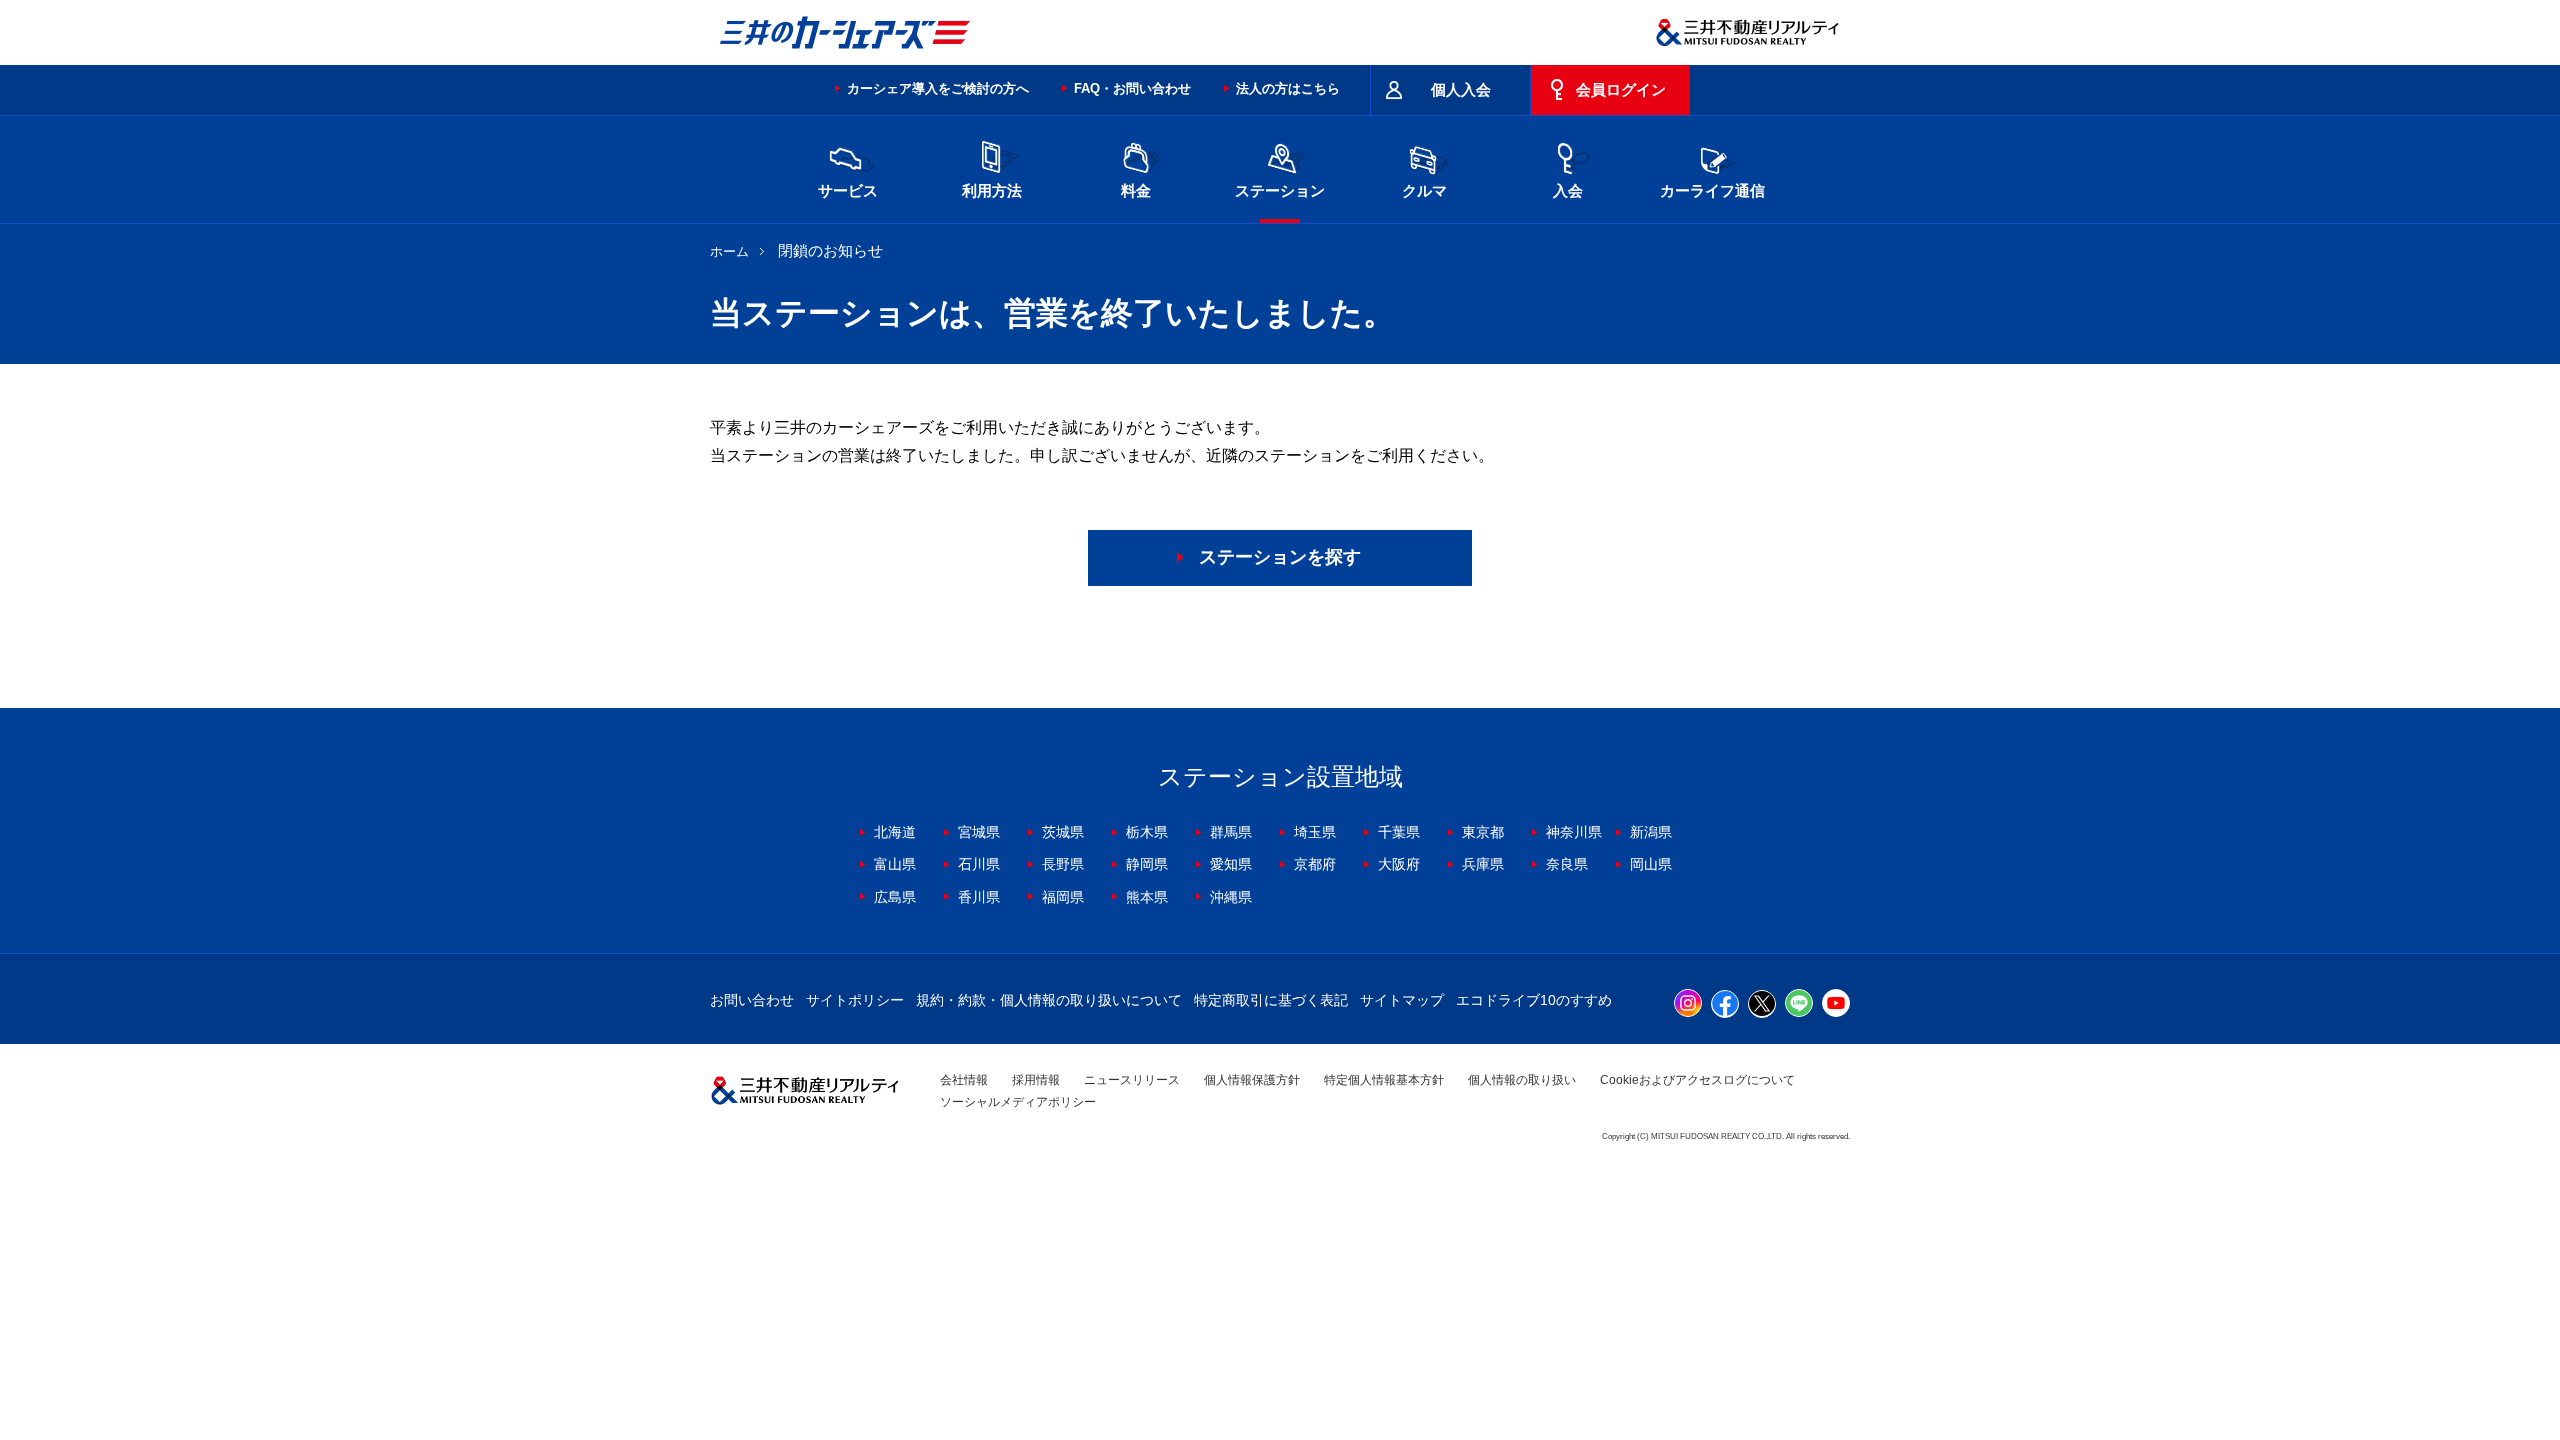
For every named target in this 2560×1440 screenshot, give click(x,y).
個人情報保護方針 (1252, 1080)
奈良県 (1567, 864)
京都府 (1315, 864)
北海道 (895, 832)
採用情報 (1036, 1080)
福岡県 (1063, 897)
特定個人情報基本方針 (1384, 1080)
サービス (848, 190)
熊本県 (1147, 897)
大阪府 (1399, 864)
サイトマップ (1402, 1000)
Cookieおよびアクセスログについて (1697, 1080)
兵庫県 (1483, 864)
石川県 (979, 864)
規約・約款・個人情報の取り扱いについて (1049, 1000)
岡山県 (1651, 864)
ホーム (729, 251)
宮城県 (979, 832)
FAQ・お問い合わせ (1132, 88)
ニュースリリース (1132, 1080)
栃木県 (1147, 832)
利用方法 (992, 190)
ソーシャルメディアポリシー (1018, 1102)
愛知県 (1231, 864)
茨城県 (1063, 832)
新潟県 (1651, 832)
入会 (1568, 190)
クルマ (1424, 190)
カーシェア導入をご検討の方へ (938, 88)
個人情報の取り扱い (1522, 1080)
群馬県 (1231, 832)
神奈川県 (1574, 832)
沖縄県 (1231, 897)
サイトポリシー (855, 1000)
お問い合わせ (752, 1000)
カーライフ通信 (1712, 190)
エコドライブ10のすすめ (1534, 1000)
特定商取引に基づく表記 (1271, 1000)
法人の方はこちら (1288, 88)
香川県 (979, 897)
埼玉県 (1315, 832)
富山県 (895, 864)
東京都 (1483, 832)
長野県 (1063, 864)
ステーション (1280, 190)
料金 (1136, 190)
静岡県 (1147, 864)
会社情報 (964, 1080)
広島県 (895, 897)
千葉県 (1399, 832)
